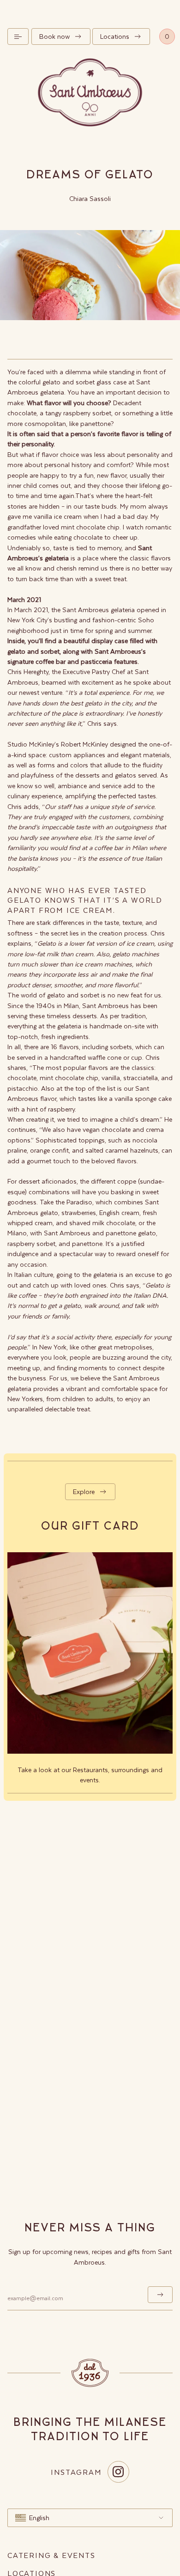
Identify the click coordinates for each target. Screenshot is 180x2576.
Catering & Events (51, 2555)
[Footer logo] (90, 2373)
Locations (115, 36)
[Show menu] (18, 36)
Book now (54, 36)
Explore (84, 1492)
